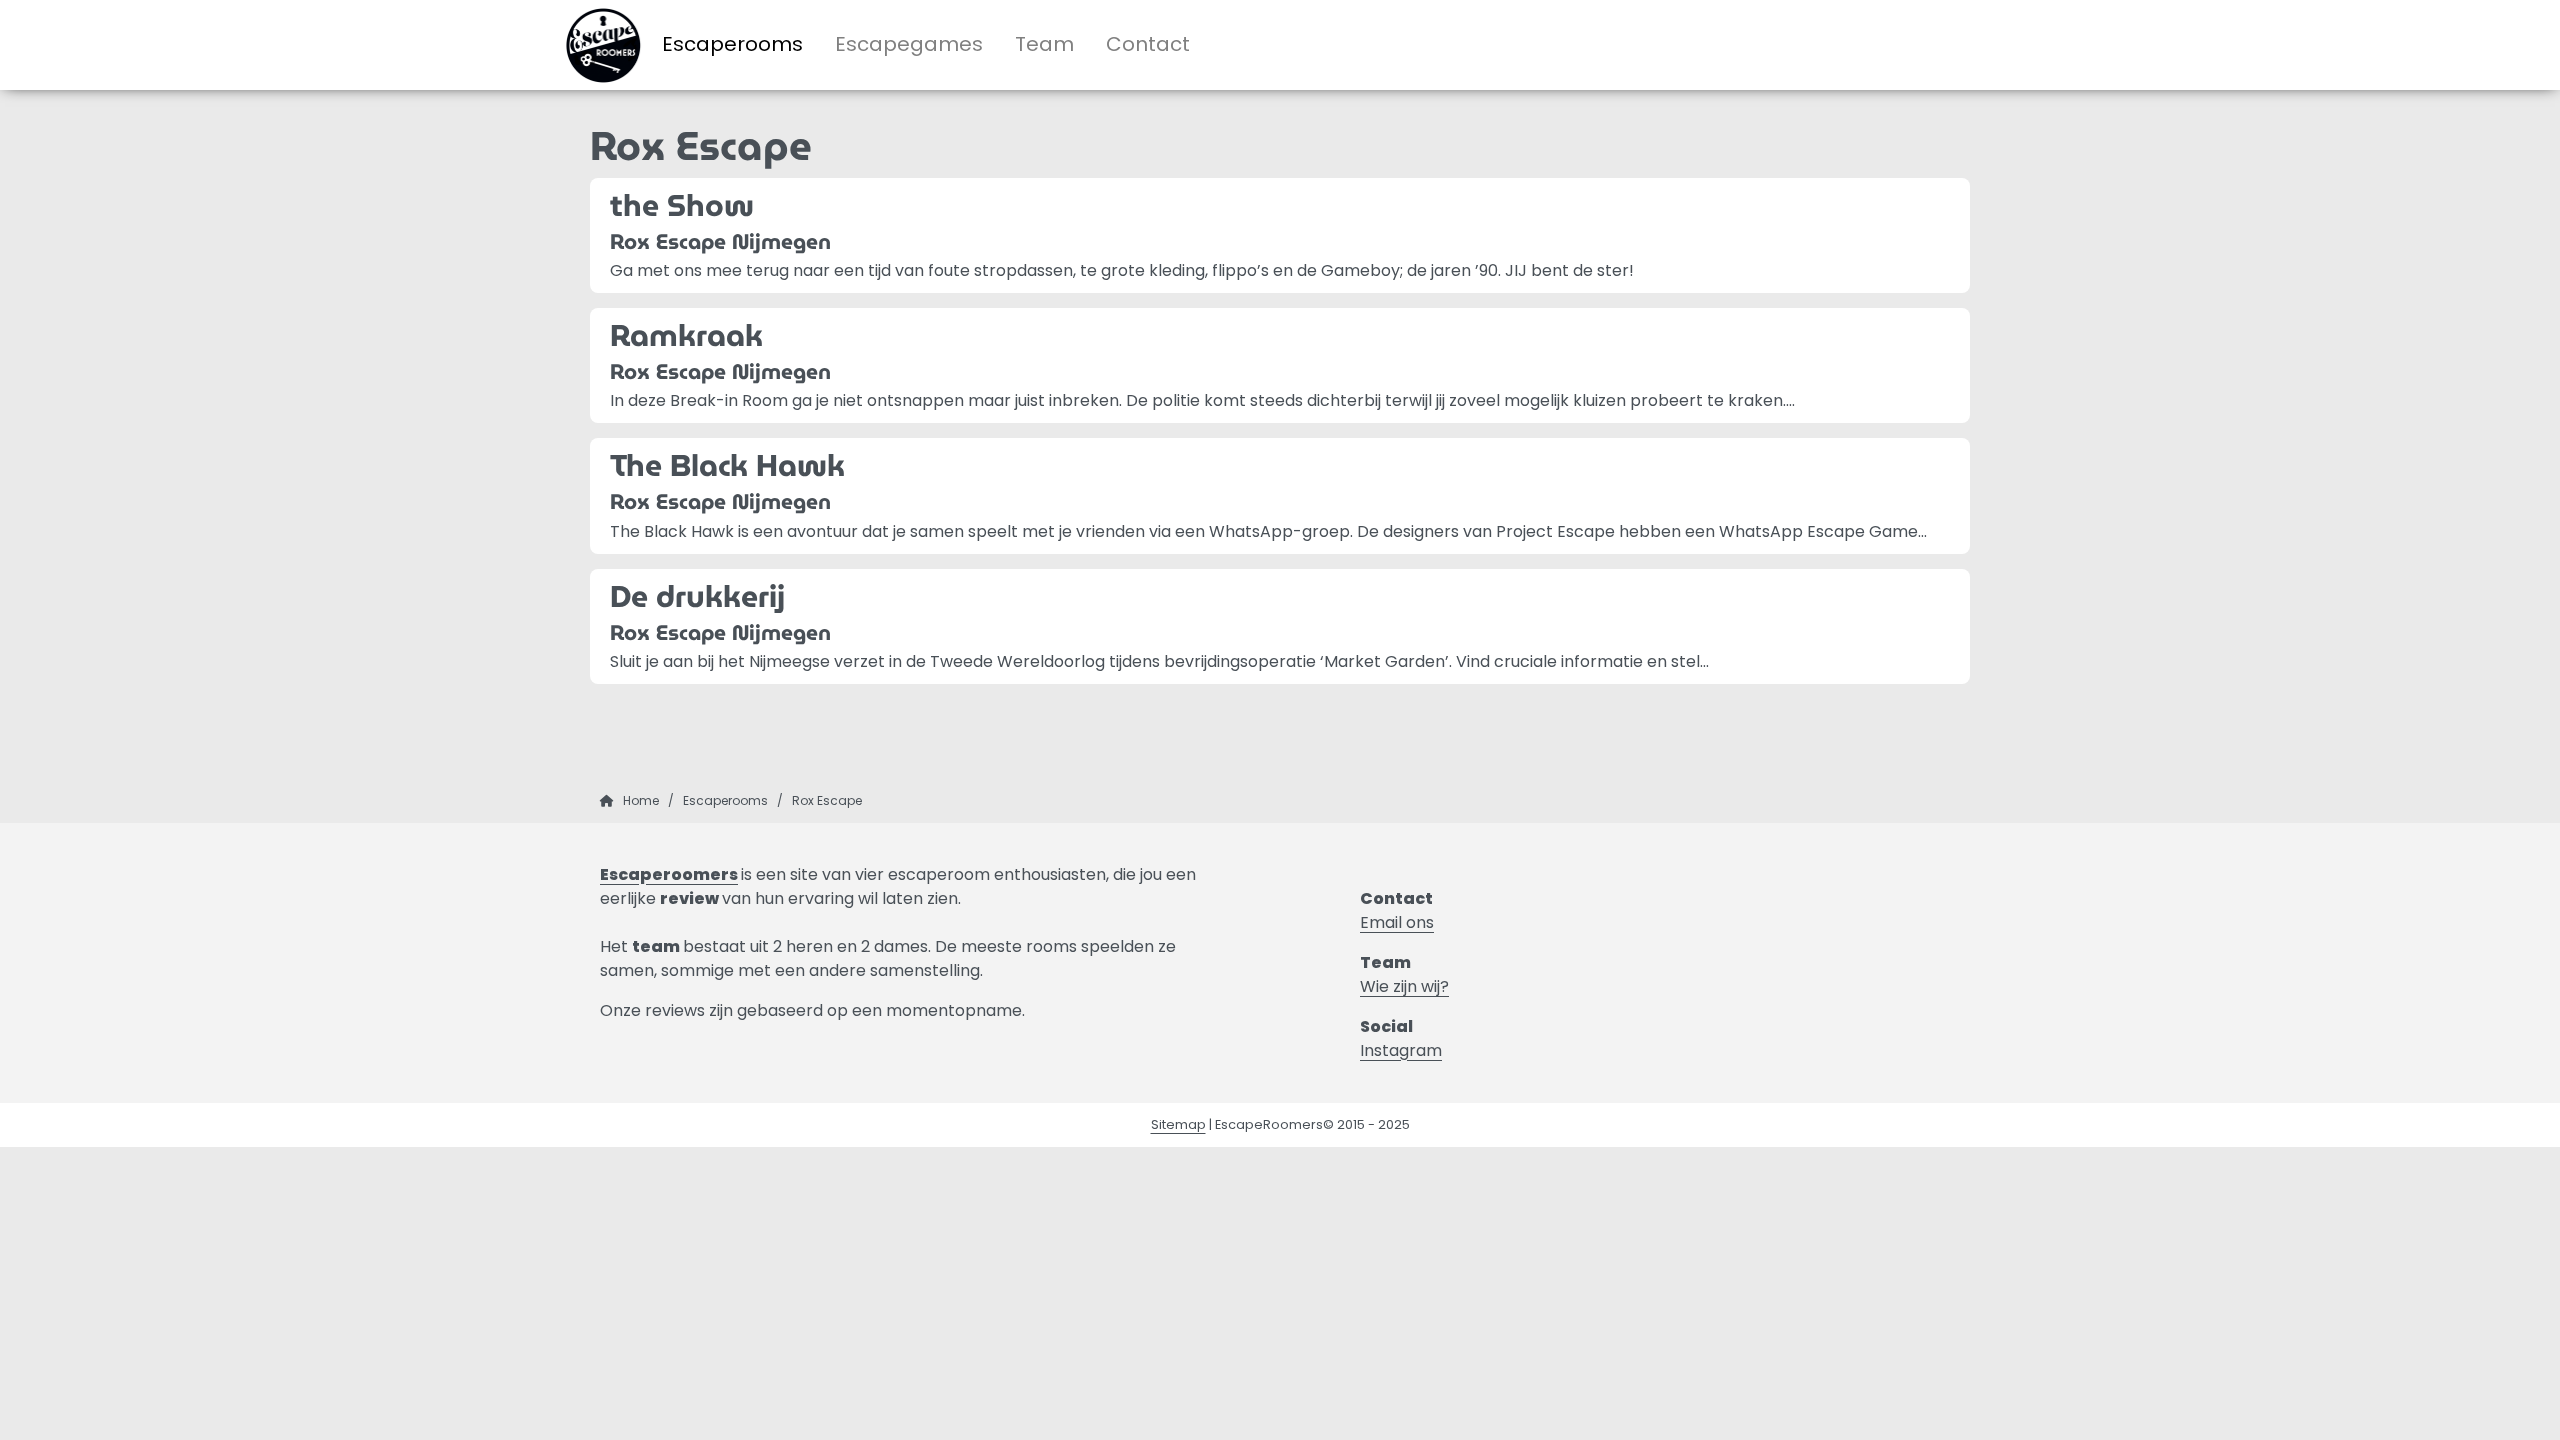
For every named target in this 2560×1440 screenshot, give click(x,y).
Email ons (1397, 922)
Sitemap (1178, 1124)
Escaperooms (732, 44)
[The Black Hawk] (1280, 495)
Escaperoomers (669, 874)
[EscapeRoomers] (606, 45)
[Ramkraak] (1280, 365)
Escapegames (909, 44)
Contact (1148, 44)
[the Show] (1280, 235)
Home (641, 800)
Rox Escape (827, 800)
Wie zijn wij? (1404, 986)
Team (1044, 44)
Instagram (1401, 1050)
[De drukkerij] (1280, 626)
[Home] (607, 801)
